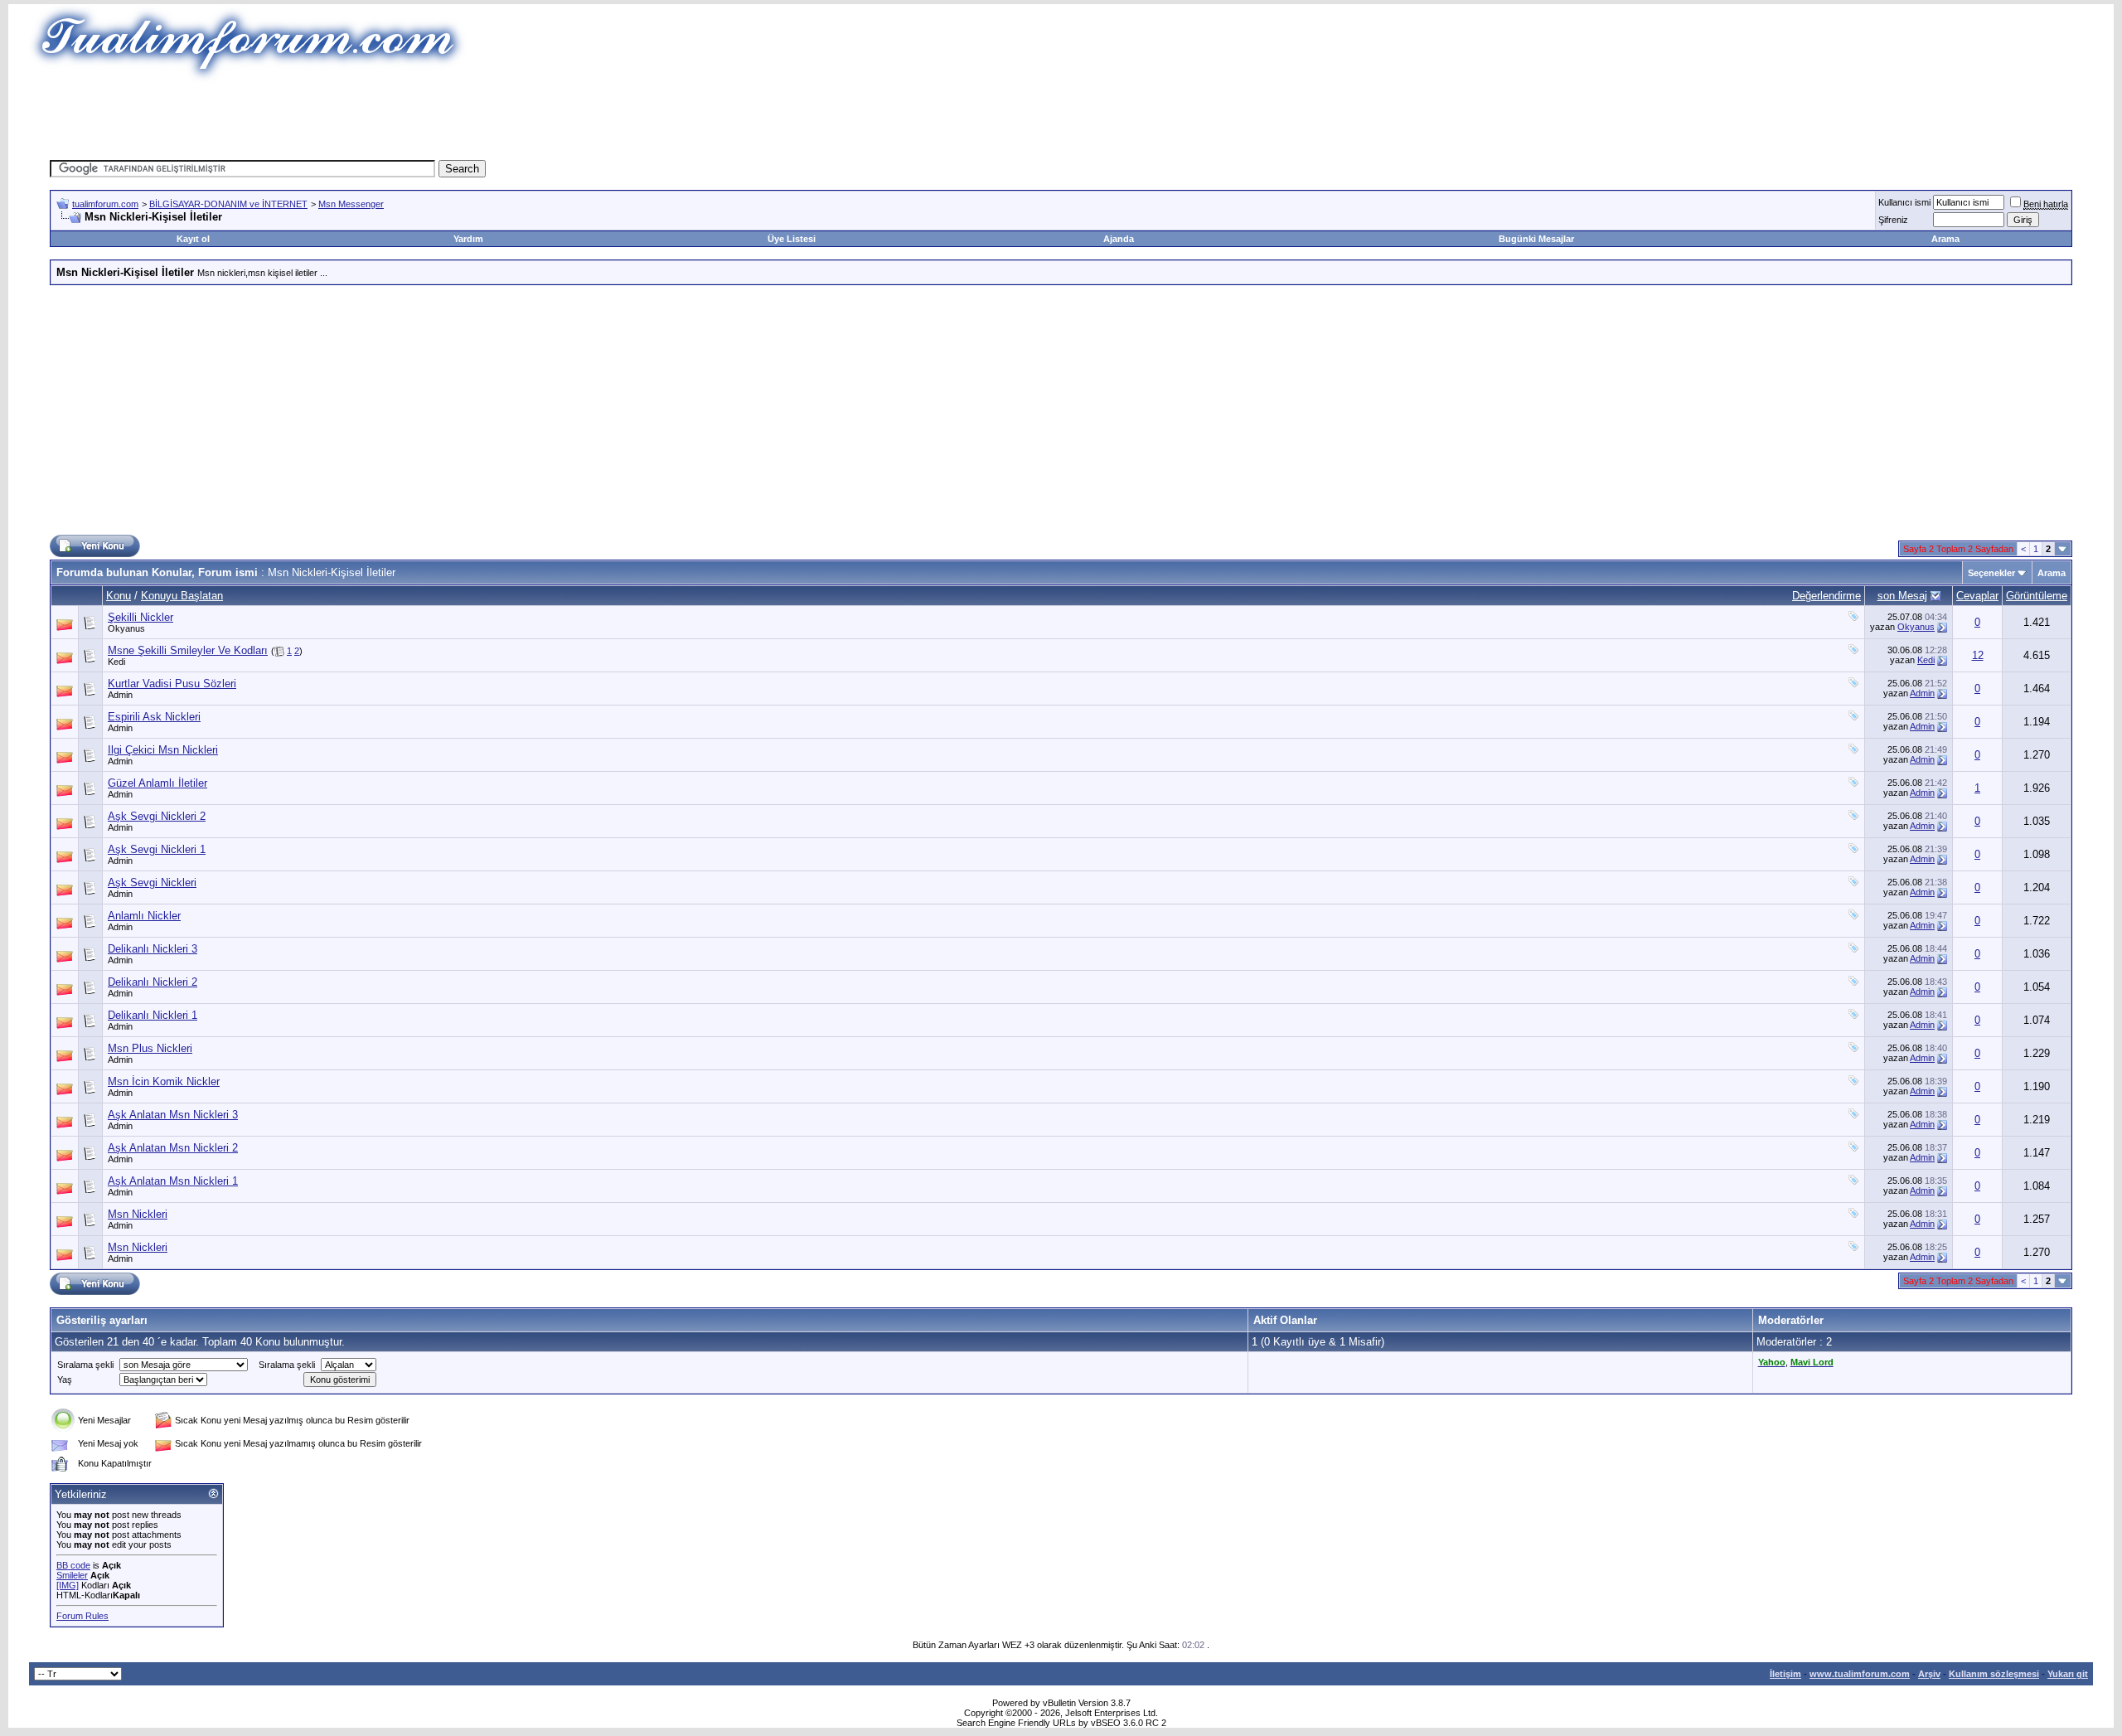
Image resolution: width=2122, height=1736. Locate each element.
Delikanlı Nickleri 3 (153, 949)
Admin (120, 695)
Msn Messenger (351, 204)
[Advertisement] (758, 120)
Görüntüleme (2037, 596)
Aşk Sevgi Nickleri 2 (157, 816)
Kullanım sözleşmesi (1994, 1674)
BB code (73, 1565)
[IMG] (68, 1585)
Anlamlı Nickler (144, 916)
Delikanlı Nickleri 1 (153, 1015)
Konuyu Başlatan (182, 596)
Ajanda (1119, 239)
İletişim (1785, 1674)
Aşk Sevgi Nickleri (152, 883)
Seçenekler (1991, 573)
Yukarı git (2068, 1674)
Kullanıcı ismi (1904, 202)
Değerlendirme (1826, 596)
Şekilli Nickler (140, 617)
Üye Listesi (792, 239)
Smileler (72, 1575)
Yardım (468, 239)
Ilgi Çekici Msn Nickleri (163, 750)
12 (1978, 655)
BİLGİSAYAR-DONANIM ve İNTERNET (228, 204)
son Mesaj (1902, 596)
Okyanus (126, 628)
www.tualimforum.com (1860, 1674)
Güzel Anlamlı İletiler (157, 783)
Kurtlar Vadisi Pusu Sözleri (172, 684)
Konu (119, 596)
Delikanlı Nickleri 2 (153, 982)
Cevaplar (1977, 596)
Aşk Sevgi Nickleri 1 (157, 849)
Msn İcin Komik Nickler (164, 1081)
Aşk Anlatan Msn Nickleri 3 (173, 1115)
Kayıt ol (193, 239)
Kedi (116, 662)
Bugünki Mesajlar (1536, 239)
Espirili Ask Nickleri (154, 717)
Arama (1945, 239)
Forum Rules (82, 1616)
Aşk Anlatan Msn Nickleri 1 (173, 1181)
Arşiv (1929, 1674)
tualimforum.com (105, 204)
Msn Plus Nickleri (150, 1048)
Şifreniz (1893, 220)
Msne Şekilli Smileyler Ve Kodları (188, 650)
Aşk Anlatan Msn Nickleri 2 (173, 1148)
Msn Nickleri (138, 1214)
